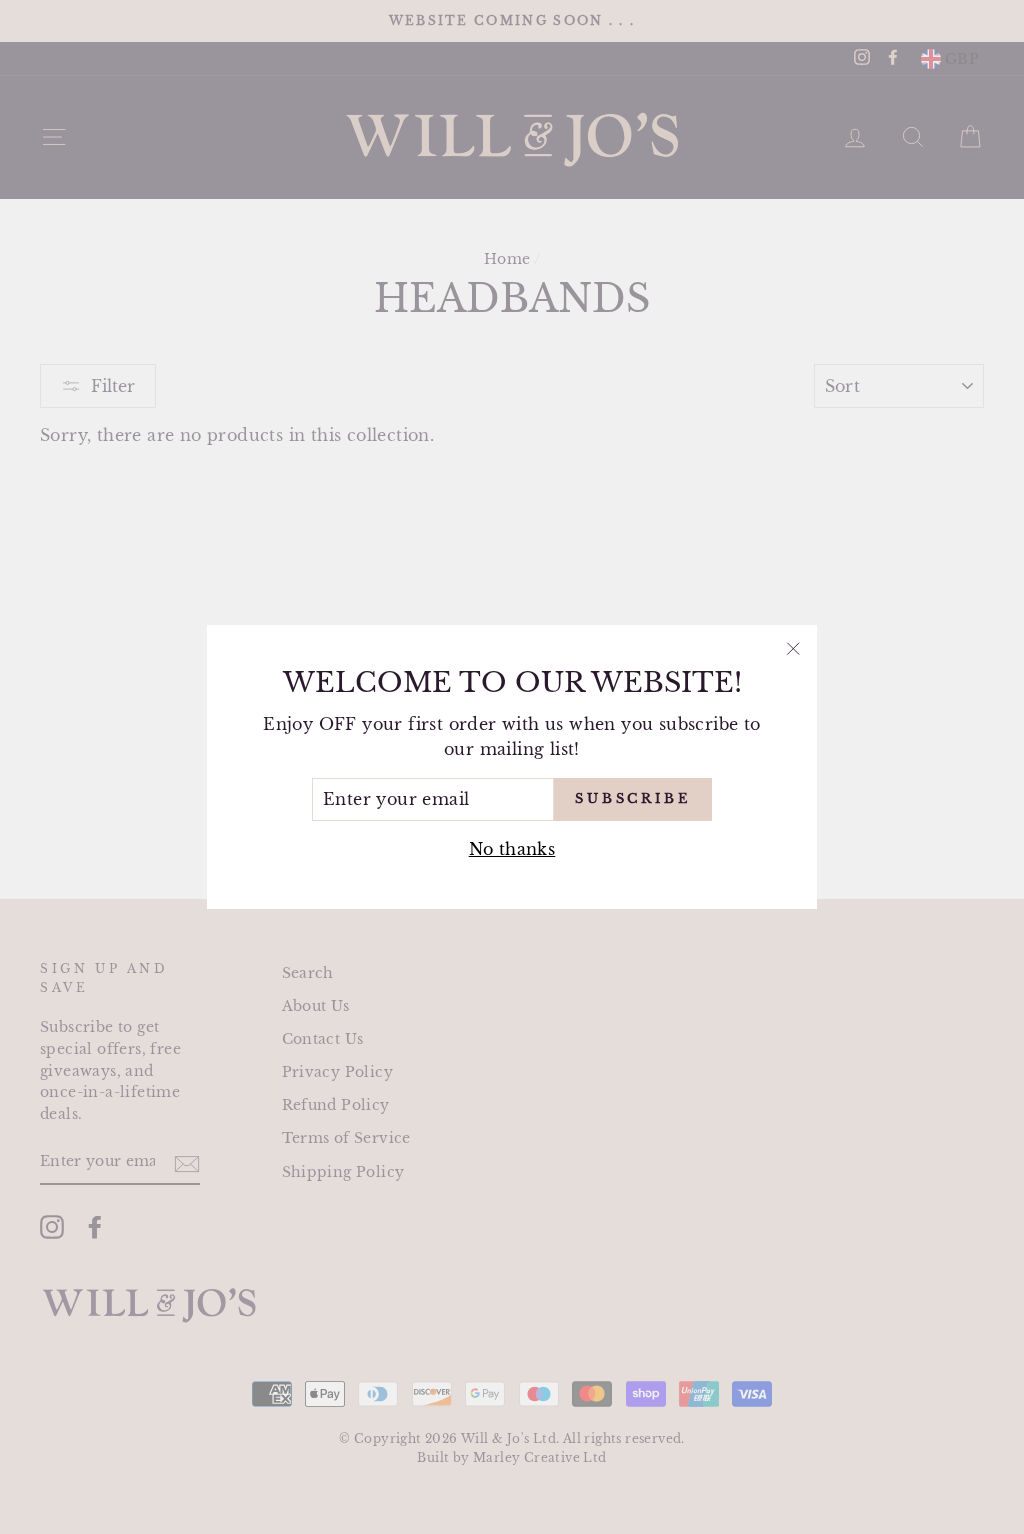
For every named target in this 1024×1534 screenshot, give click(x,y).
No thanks (512, 849)
